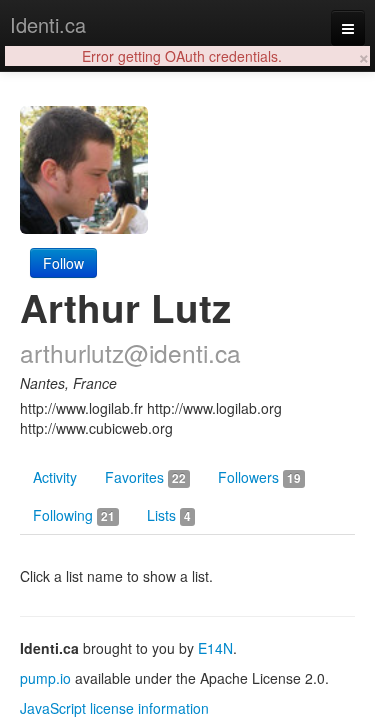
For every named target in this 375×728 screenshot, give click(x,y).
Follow (63, 263)
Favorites (145, 477)
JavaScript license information (114, 708)
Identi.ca (48, 24)
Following (74, 515)
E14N (215, 648)
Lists (169, 515)
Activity (55, 477)
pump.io (45, 678)
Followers (259, 477)
